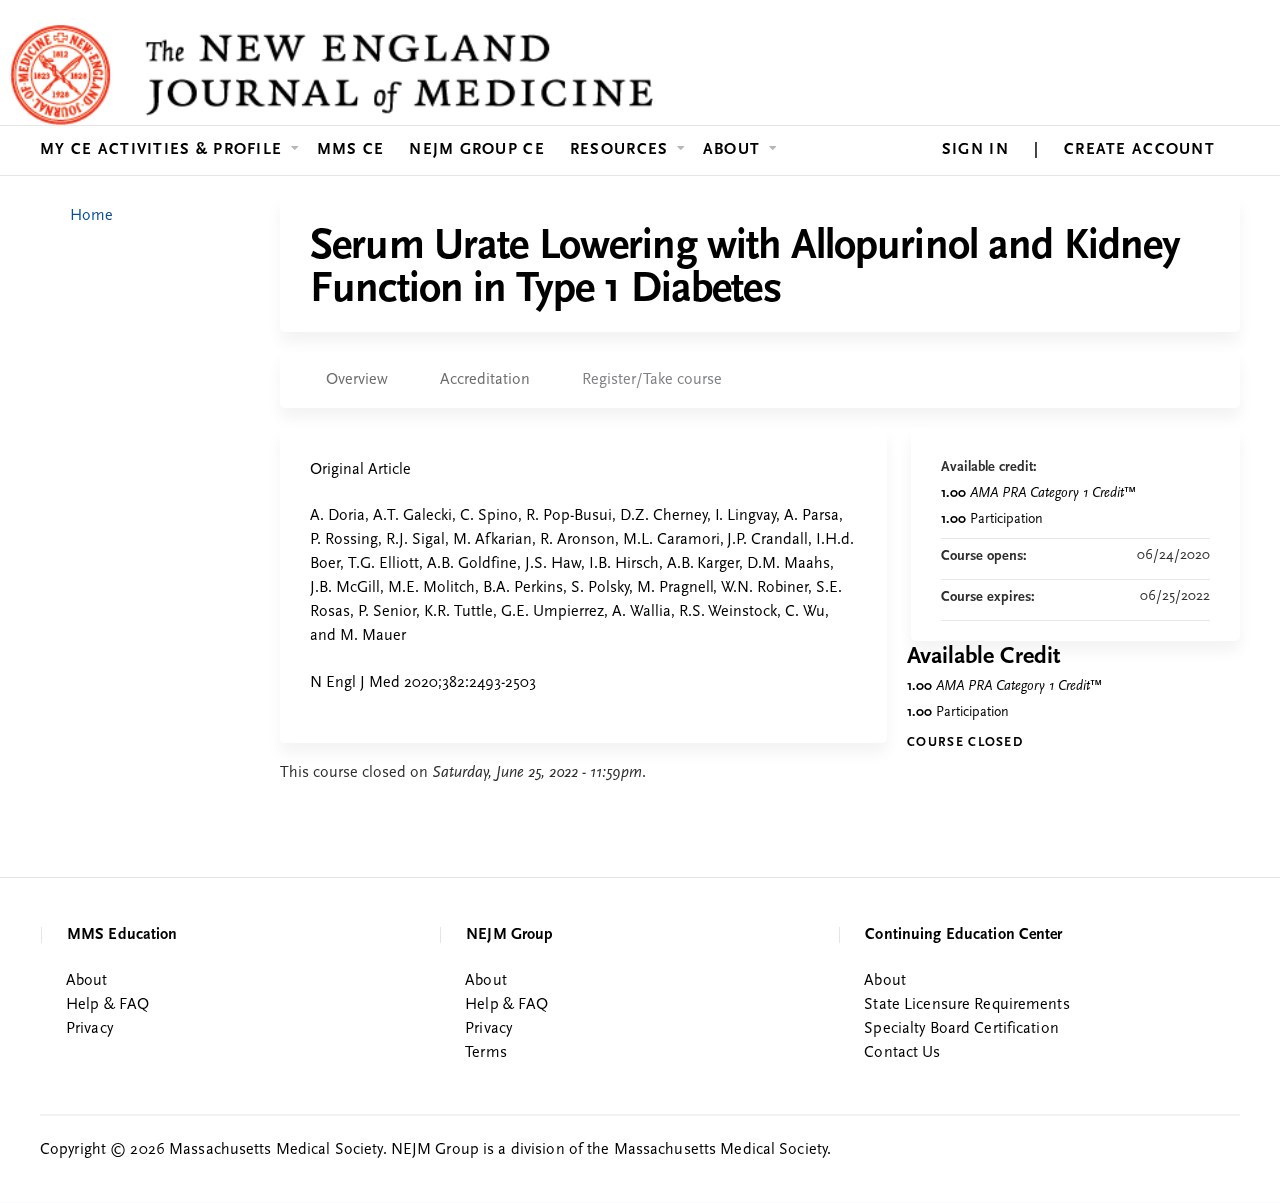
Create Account (1139, 150)
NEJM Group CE (477, 150)
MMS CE (351, 150)
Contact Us (902, 1053)
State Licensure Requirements (966, 1005)
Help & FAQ (107, 1005)
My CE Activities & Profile (161, 150)
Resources (619, 150)
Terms (486, 1053)
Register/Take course (652, 380)
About (731, 150)
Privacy (89, 1029)
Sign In (975, 150)
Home (91, 216)
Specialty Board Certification (961, 1029)
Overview (357, 380)
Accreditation (485, 380)
